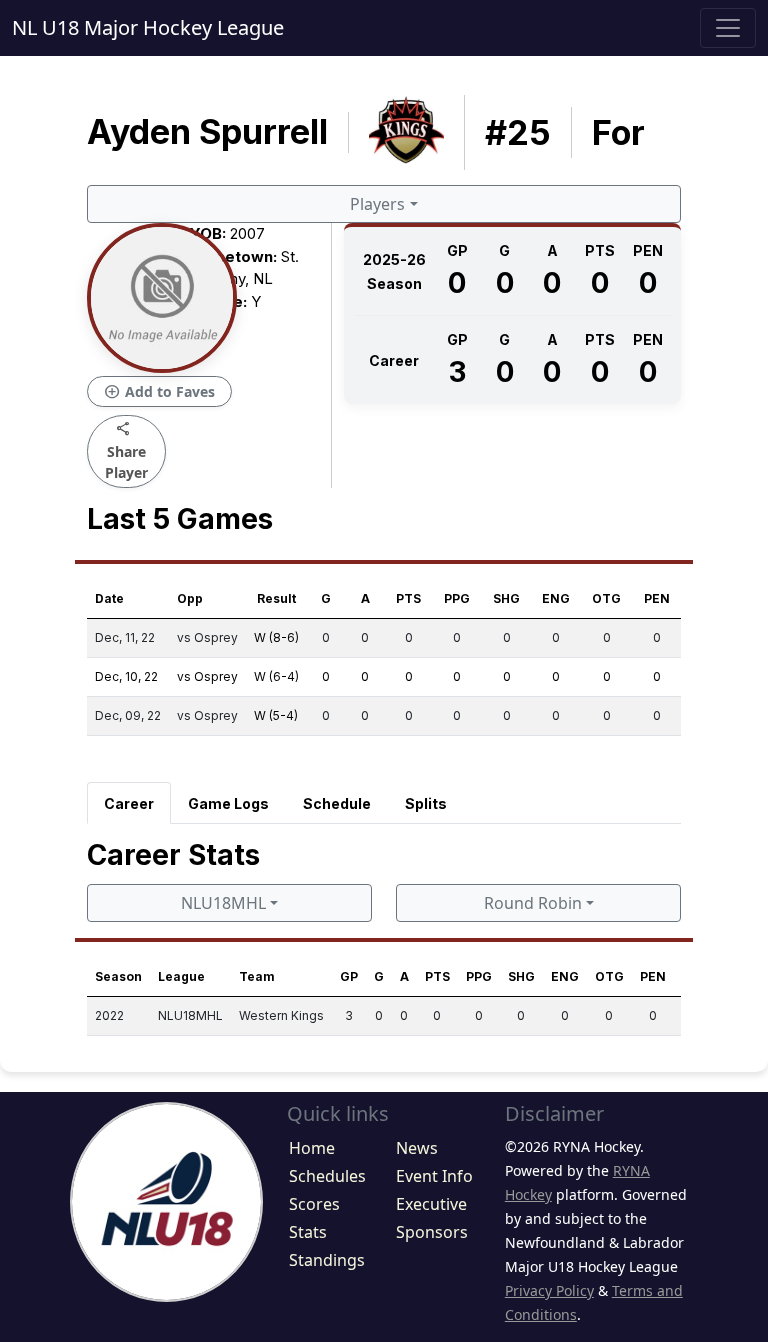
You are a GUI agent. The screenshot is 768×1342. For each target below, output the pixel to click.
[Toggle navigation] (728, 28)
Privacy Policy (549, 1290)
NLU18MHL (223, 903)
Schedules (327, 1176)
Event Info (434, 1176)
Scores (314, 1204)
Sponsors (432, 1232)
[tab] (129, 803)
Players (377, 204)
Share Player (126, 450)
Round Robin (533, 903)
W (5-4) (276, 715)
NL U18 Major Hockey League (148, 27)
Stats (308, 1232)
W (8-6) (276, 637)
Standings (327, 1260)
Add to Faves (159, 392)
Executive (431, 1204)
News (417, 1148)
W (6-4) (276, 676)
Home (312, 1148)
